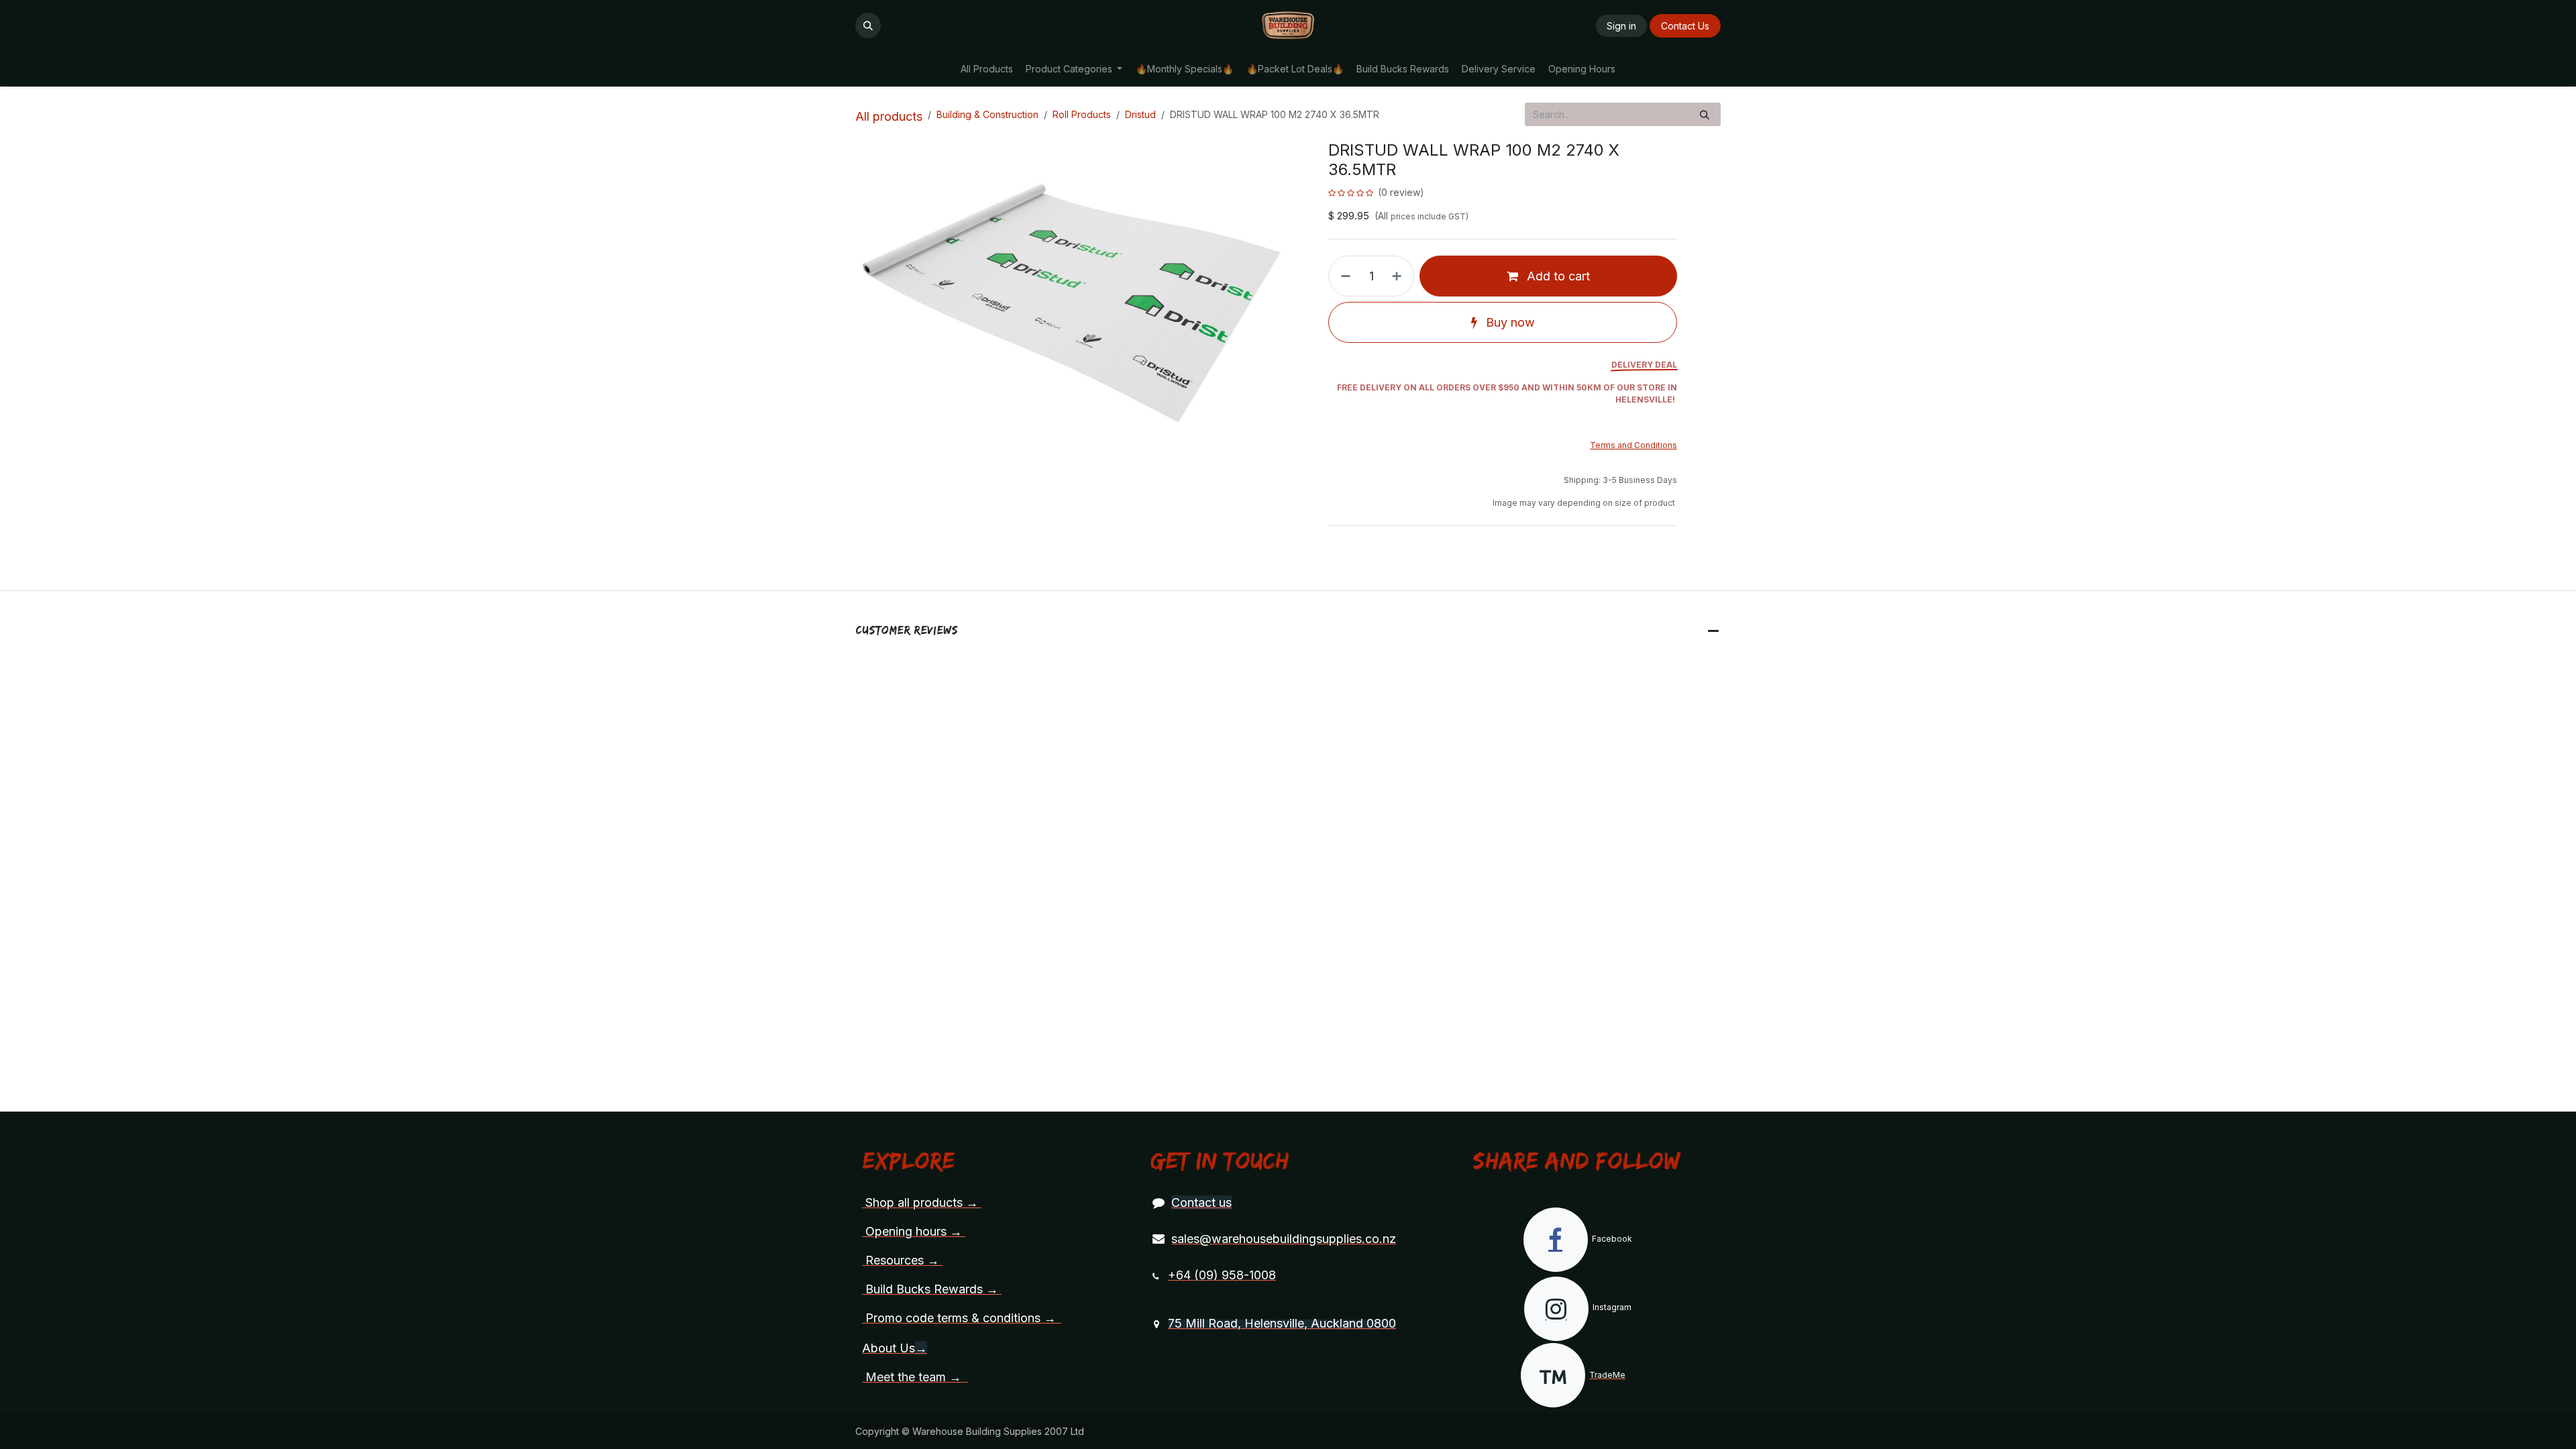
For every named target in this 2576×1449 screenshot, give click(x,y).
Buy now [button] (1509, 322)
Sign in (1621, 26)
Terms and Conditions (1633, 445)
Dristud (1140, 114)
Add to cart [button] (1557, 276)
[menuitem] (986, 69)
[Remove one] (1343, 276)
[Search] (1705, 114)
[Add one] (1399, 276)
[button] (868, 25)
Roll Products (1082, 114)
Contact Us (1685, 26)
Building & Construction (987, 114)
